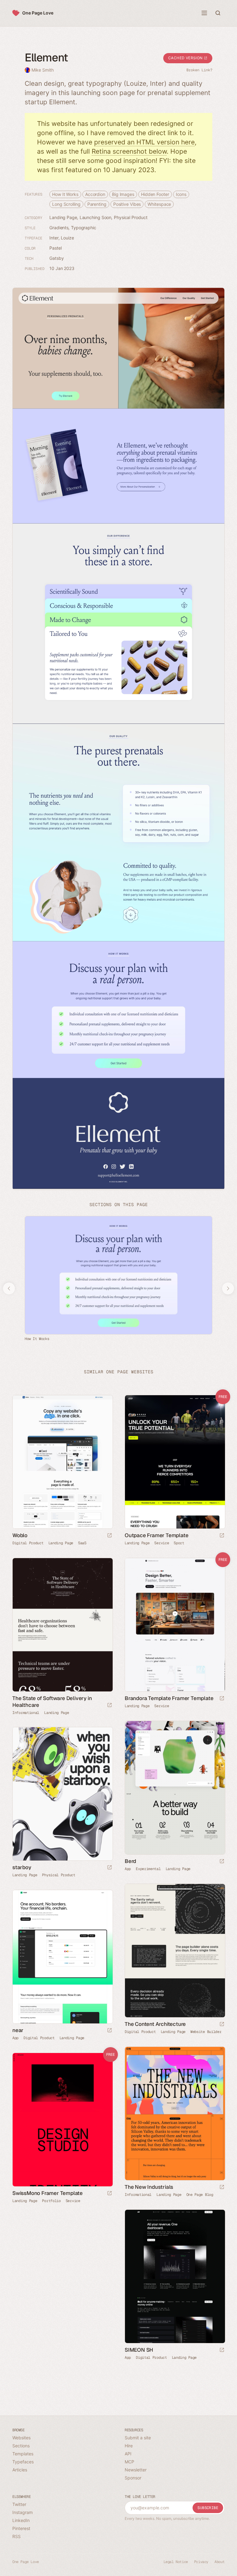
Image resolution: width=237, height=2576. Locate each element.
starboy (22, 1867)
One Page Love (38, 13)
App (128, 1869)
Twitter (19, 2504)
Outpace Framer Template (156, 1535)
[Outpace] (175, 1462)
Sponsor (133, 2478)
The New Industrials (149, 2187)
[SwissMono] (62, 2120)
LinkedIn (21, 2520)
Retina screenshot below (129, 151)
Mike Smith (43, 70)
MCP (129, 2462)
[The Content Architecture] (175, 1951)
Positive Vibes (127, 204)
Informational (26, 1713)
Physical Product (131, 217)
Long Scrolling (66, 204)
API (128, 2454)
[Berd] (175, 1788)
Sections (21, 2446)
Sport (179, 1543)
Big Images (123, 194)
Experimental (148, 1869)
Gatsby (56, 258)
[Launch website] (110, 1536)
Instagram (23, 2512)
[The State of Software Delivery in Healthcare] (62, 1625)
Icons (181, 194)
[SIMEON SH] (175, 2276)
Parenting (97, 204)
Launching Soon (96, 217)
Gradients (59, 228)
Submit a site (138, 2438)
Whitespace (159, 204)
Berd (130, 1861)
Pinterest (21, 2528)
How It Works (65, 194)
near (18, 2030)
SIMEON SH (139, 2350)
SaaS (82, 1543)
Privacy (201, 2562)
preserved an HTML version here (144, 142)
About (220, 2562)
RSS (17, 2536)
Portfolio (51, 2201)
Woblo (20, 1535)
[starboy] (62, 1794)
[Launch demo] (222, 1536)
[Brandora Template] (175, 1625)
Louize (67, 238)
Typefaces (23, 2462)
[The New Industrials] (175, 2113)
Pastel (55, 248)
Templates (23, 2454)
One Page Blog (200, 2195)
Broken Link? (199, 70)
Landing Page (63, 217)
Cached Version (186, 58)
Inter (54, 238)
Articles (20, 2470)
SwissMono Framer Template (48, 2193)
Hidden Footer (155, 194)
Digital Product (28, 1543)
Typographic (84, 228)
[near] (62, 1957)
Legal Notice (176, 2562)
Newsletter (136, 2470)
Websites (21, 2438)
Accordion (95, 194)
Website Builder (206, 2032)
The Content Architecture (155, 2024)
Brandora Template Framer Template (169, 1698)
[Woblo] (62, 1462)
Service (162, 1543)
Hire (129, 2446)
